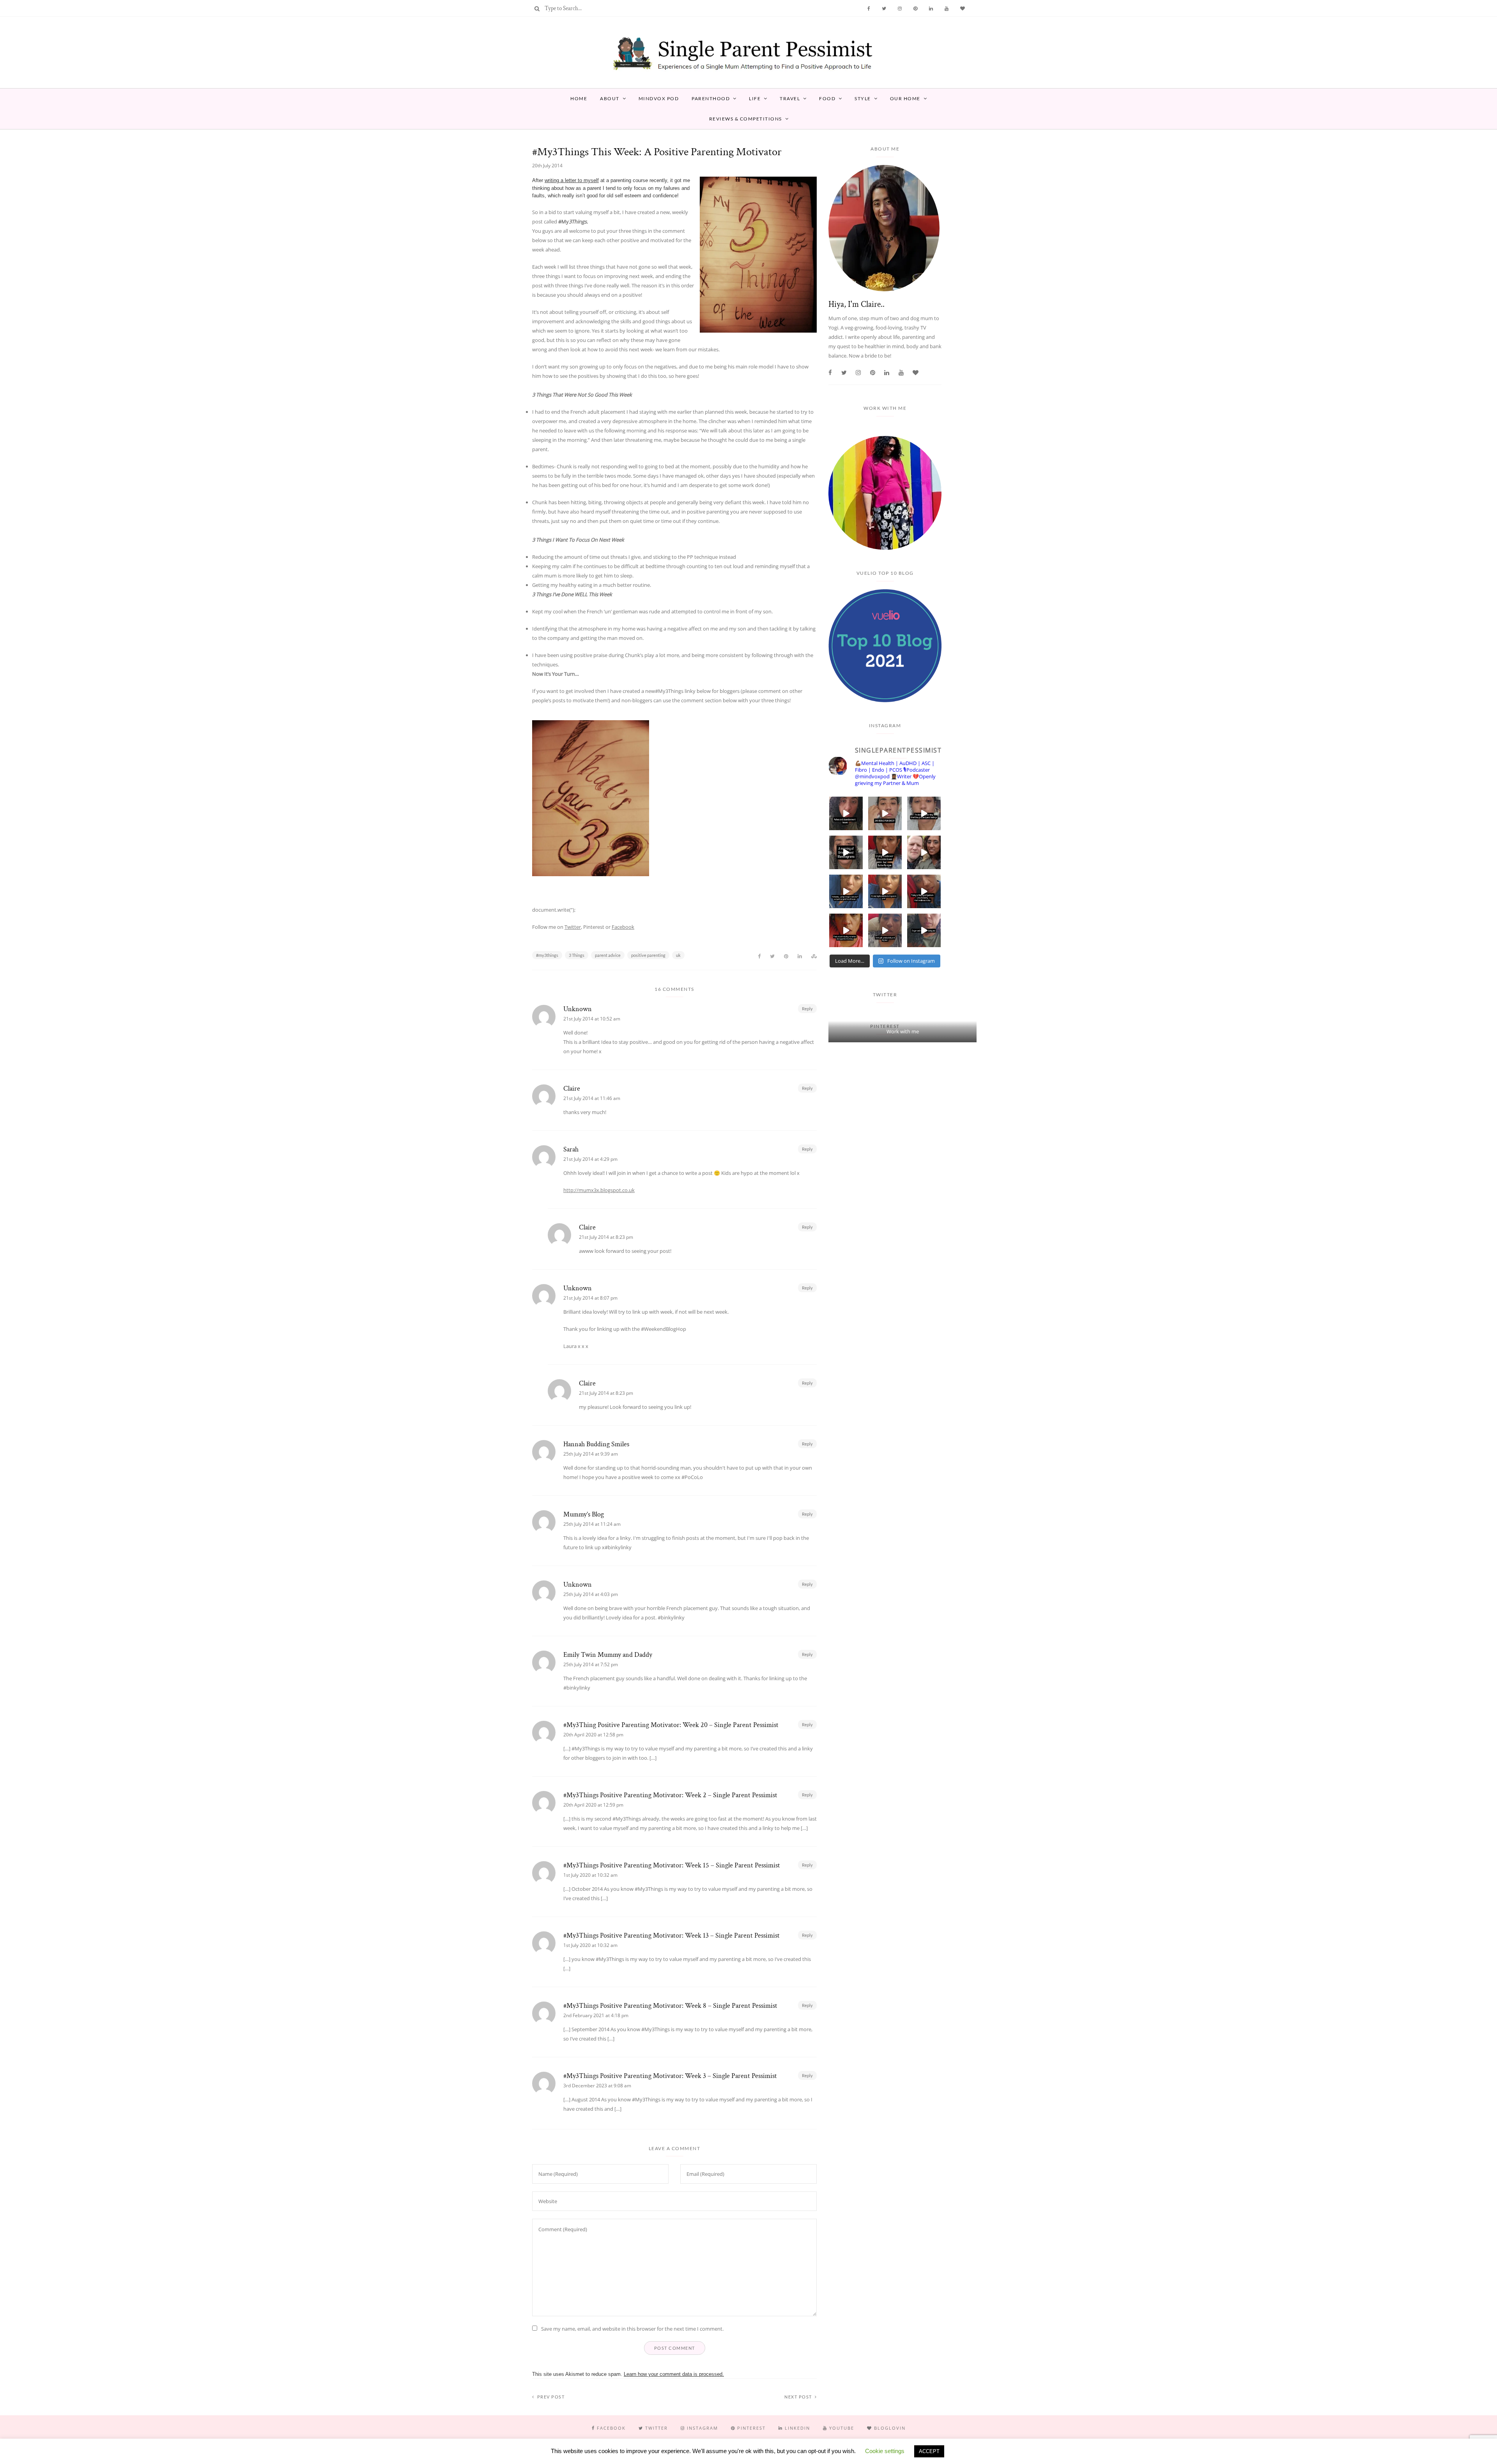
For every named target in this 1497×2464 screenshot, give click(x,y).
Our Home (905, 98)
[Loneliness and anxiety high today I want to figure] (924, 891)
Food (827, 98)
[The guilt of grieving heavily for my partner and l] (885, 930)
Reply (807, 1009)
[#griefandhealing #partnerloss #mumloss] (846, 891)
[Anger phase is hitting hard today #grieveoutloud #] (924, 930)
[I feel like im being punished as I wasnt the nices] (885, 813)
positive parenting (648, 955)
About (610, 98)
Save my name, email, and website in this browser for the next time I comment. (632, 2329)
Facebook (623, 927)
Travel (790, 98)
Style (863, 98)
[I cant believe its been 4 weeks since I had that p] (924, 852)
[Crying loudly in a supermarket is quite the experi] (885, 852)
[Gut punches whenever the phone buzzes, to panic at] (846, 930)
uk (678, 955)
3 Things (577, 955)
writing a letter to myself (572, 180)
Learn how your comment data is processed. (674, 2374)
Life (755, 98)
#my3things (547, 955)
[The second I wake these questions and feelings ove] (924, 813)
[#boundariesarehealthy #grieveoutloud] (885, 891)
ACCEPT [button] (929, 2451)
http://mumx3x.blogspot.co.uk (599, 1190)
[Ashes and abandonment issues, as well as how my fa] (846, 813)
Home (579, 98)
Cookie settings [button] (885, 2451)
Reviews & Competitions (746, 119)
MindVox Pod (659, 98)
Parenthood (711, 98)
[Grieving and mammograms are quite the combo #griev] (846, 852)
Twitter (573, 927)
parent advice (608, 955)
